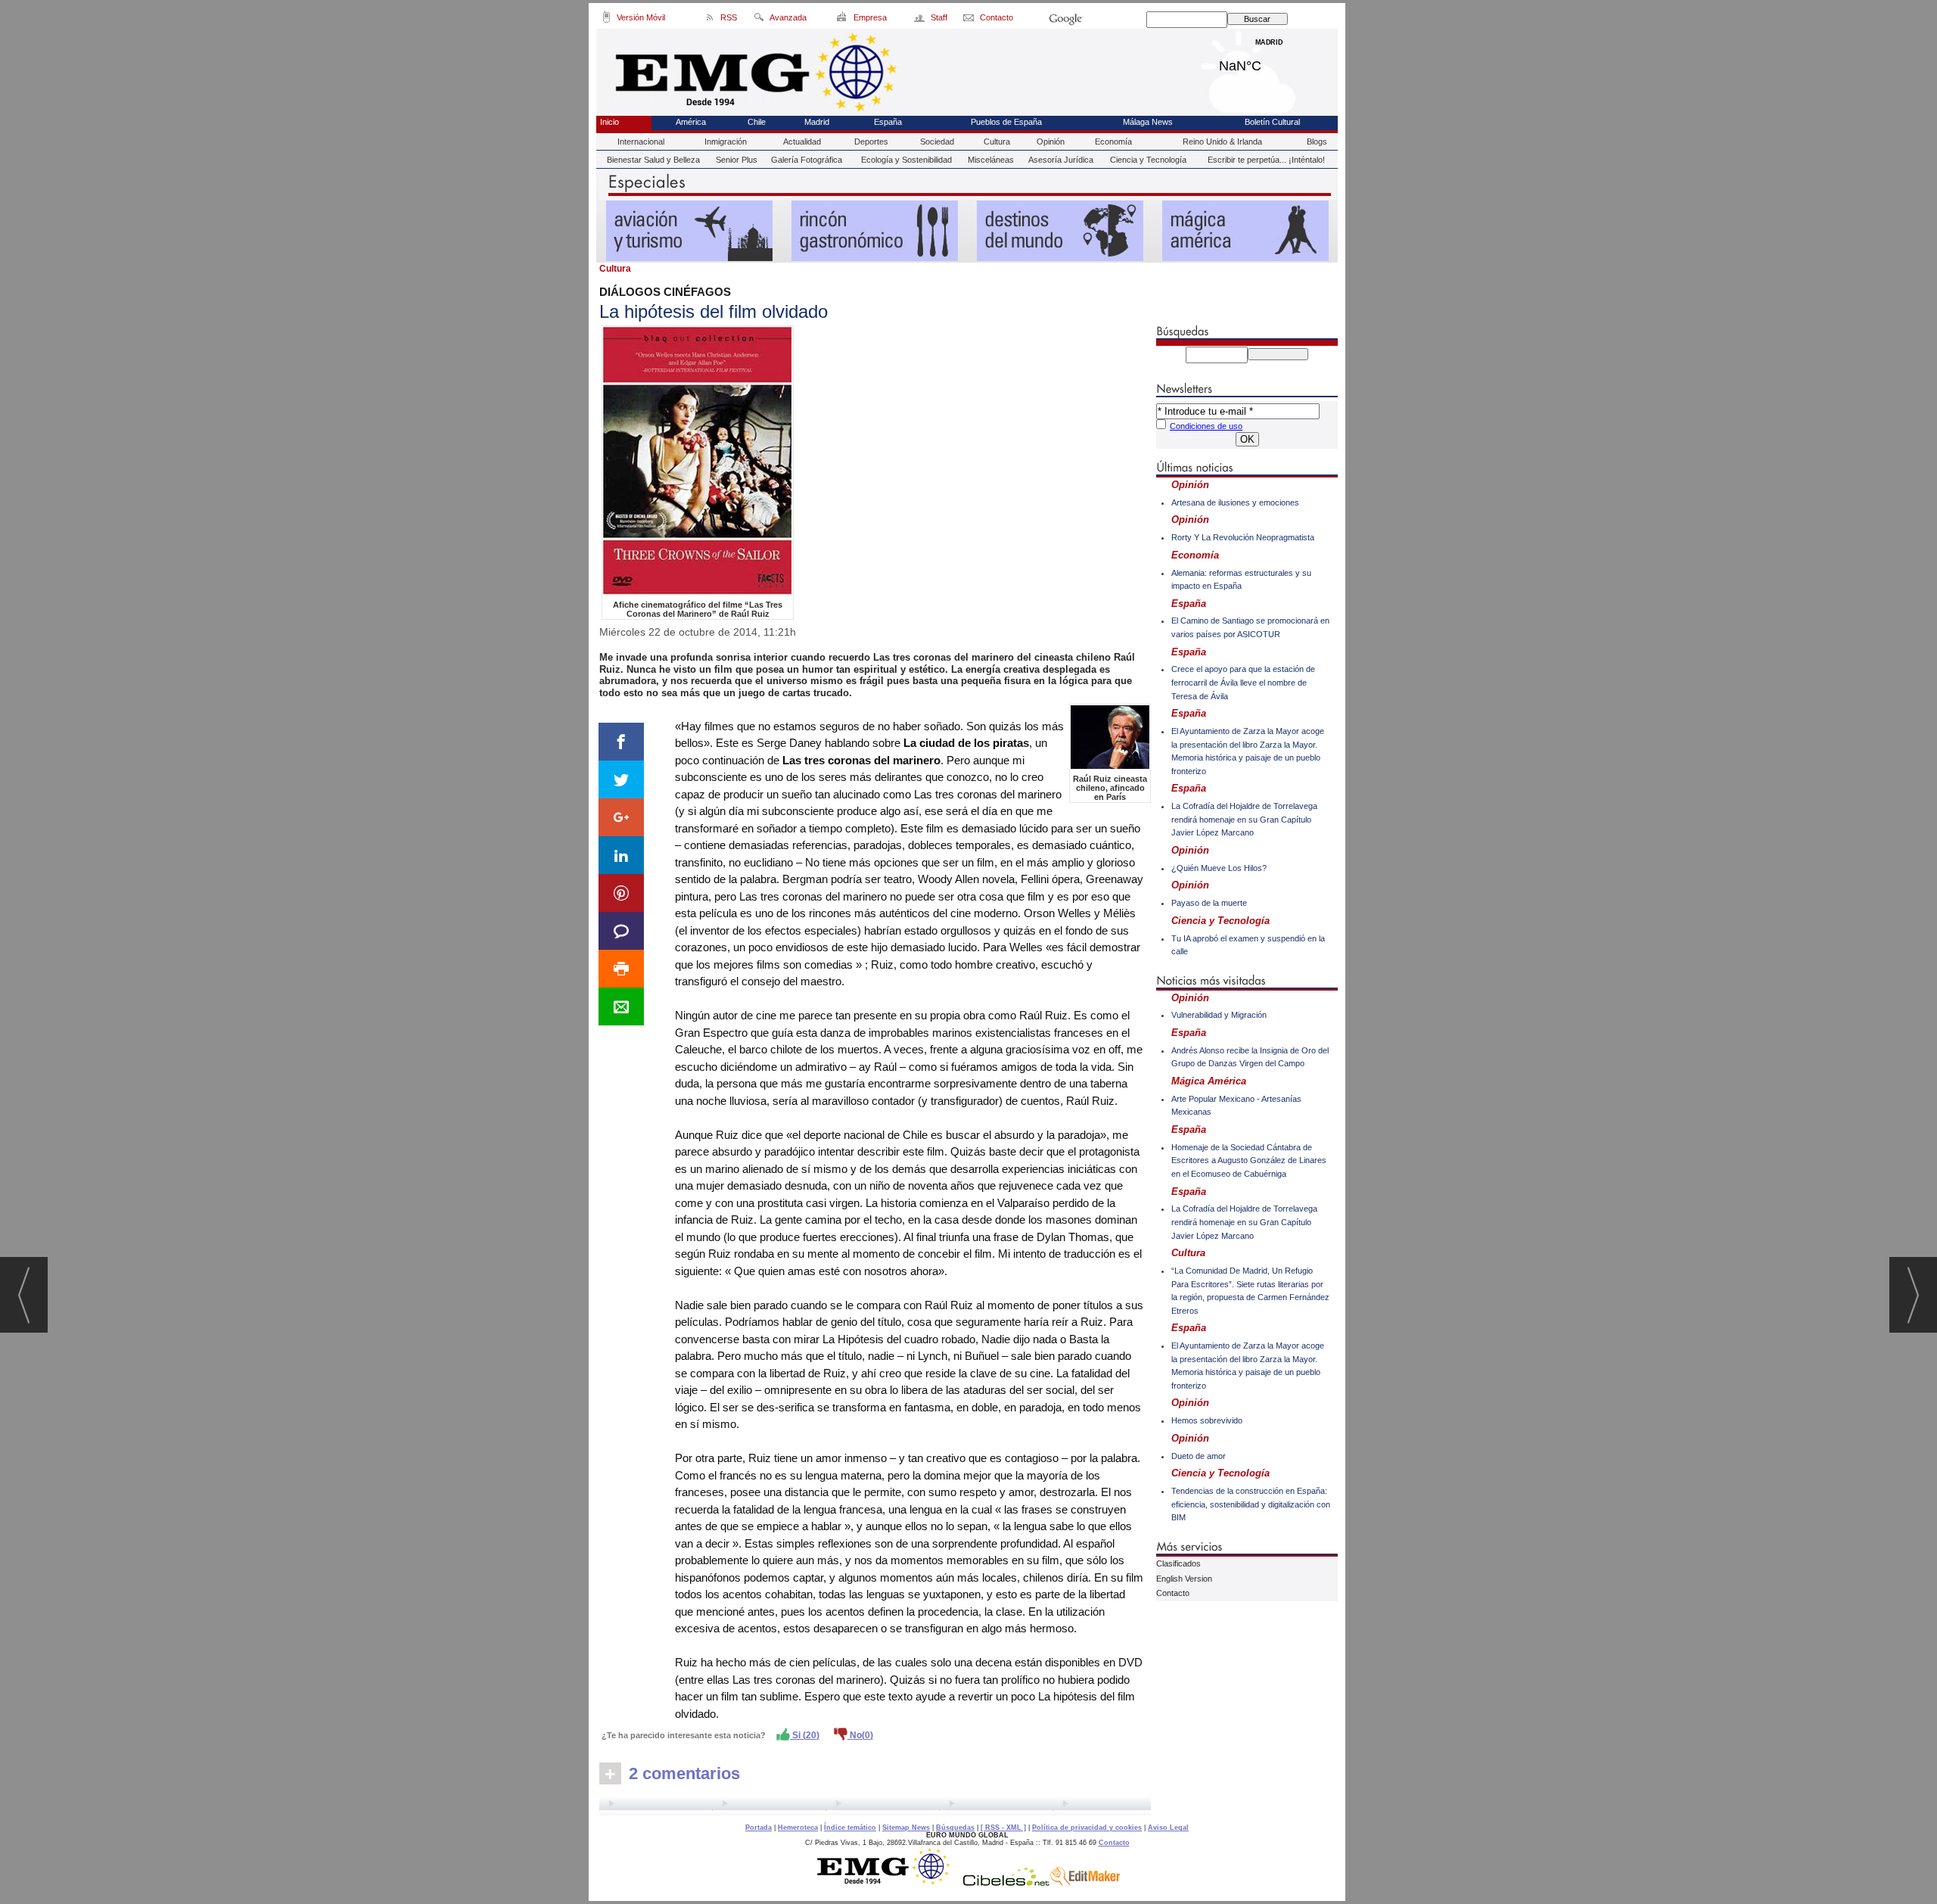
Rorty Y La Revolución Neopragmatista (1243, 537)
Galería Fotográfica (807, 160)
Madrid (1269, 62)
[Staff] (920, 20)
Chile (757, 122)
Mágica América (1209, 1081)
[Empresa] (843, 20)
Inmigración (726, 142)
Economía (1113, 142)
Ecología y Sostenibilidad (906, 160)
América (691, 122)
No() (860, 1735)
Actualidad (802, 142)
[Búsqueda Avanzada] (759, 20)
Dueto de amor (1199, 1456)
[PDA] (606, 20)
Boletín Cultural (1272, 122)
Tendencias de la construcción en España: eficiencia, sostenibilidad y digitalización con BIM (1251, 1504)
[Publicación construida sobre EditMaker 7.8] (1085, 1882)
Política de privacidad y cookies (1087, 1828)
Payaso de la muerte (1209, 903)
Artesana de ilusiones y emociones (1235, 502)
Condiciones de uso (1206, 426)
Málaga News (1148, 122)
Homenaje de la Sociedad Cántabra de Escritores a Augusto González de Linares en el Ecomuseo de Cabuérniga (1249, 1160)
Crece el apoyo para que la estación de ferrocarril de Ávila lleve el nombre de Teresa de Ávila (1243, 682)
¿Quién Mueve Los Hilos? (1219, 868)
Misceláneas (991, 160)
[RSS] (710, 20)
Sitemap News (906, 1828)
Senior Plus (737, 160)
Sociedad (937, 142)
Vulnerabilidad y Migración (1219, 1015)
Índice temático (850, 1828)
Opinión (1051, 142)
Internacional (641, 142)
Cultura (997, 142)
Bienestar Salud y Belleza (653, 160)
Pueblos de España (1006, 122)
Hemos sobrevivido (1207, 1420)
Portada (759, 1828)
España (888, 122)
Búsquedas (955, 1828)
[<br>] (875, 1806)
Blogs (1317, 142)
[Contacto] (970, 20)
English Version (1184, 1579)
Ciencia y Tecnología (1148, 160)
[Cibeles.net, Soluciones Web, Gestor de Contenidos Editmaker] (1006, 1882)
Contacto (1173, 1593)
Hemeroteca (798, 1828)
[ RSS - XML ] (1003, 1828)
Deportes (871, 142)
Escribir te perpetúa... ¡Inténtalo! (1266, 160)
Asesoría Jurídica (1061, 160)
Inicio (609, 122)
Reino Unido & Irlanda (1222, 142)
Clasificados (1178, 1563)
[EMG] (889, 1882)
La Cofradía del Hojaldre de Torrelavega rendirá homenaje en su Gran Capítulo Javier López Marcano (1244, 819)
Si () (805, 1735)
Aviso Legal (1168, 1828)
